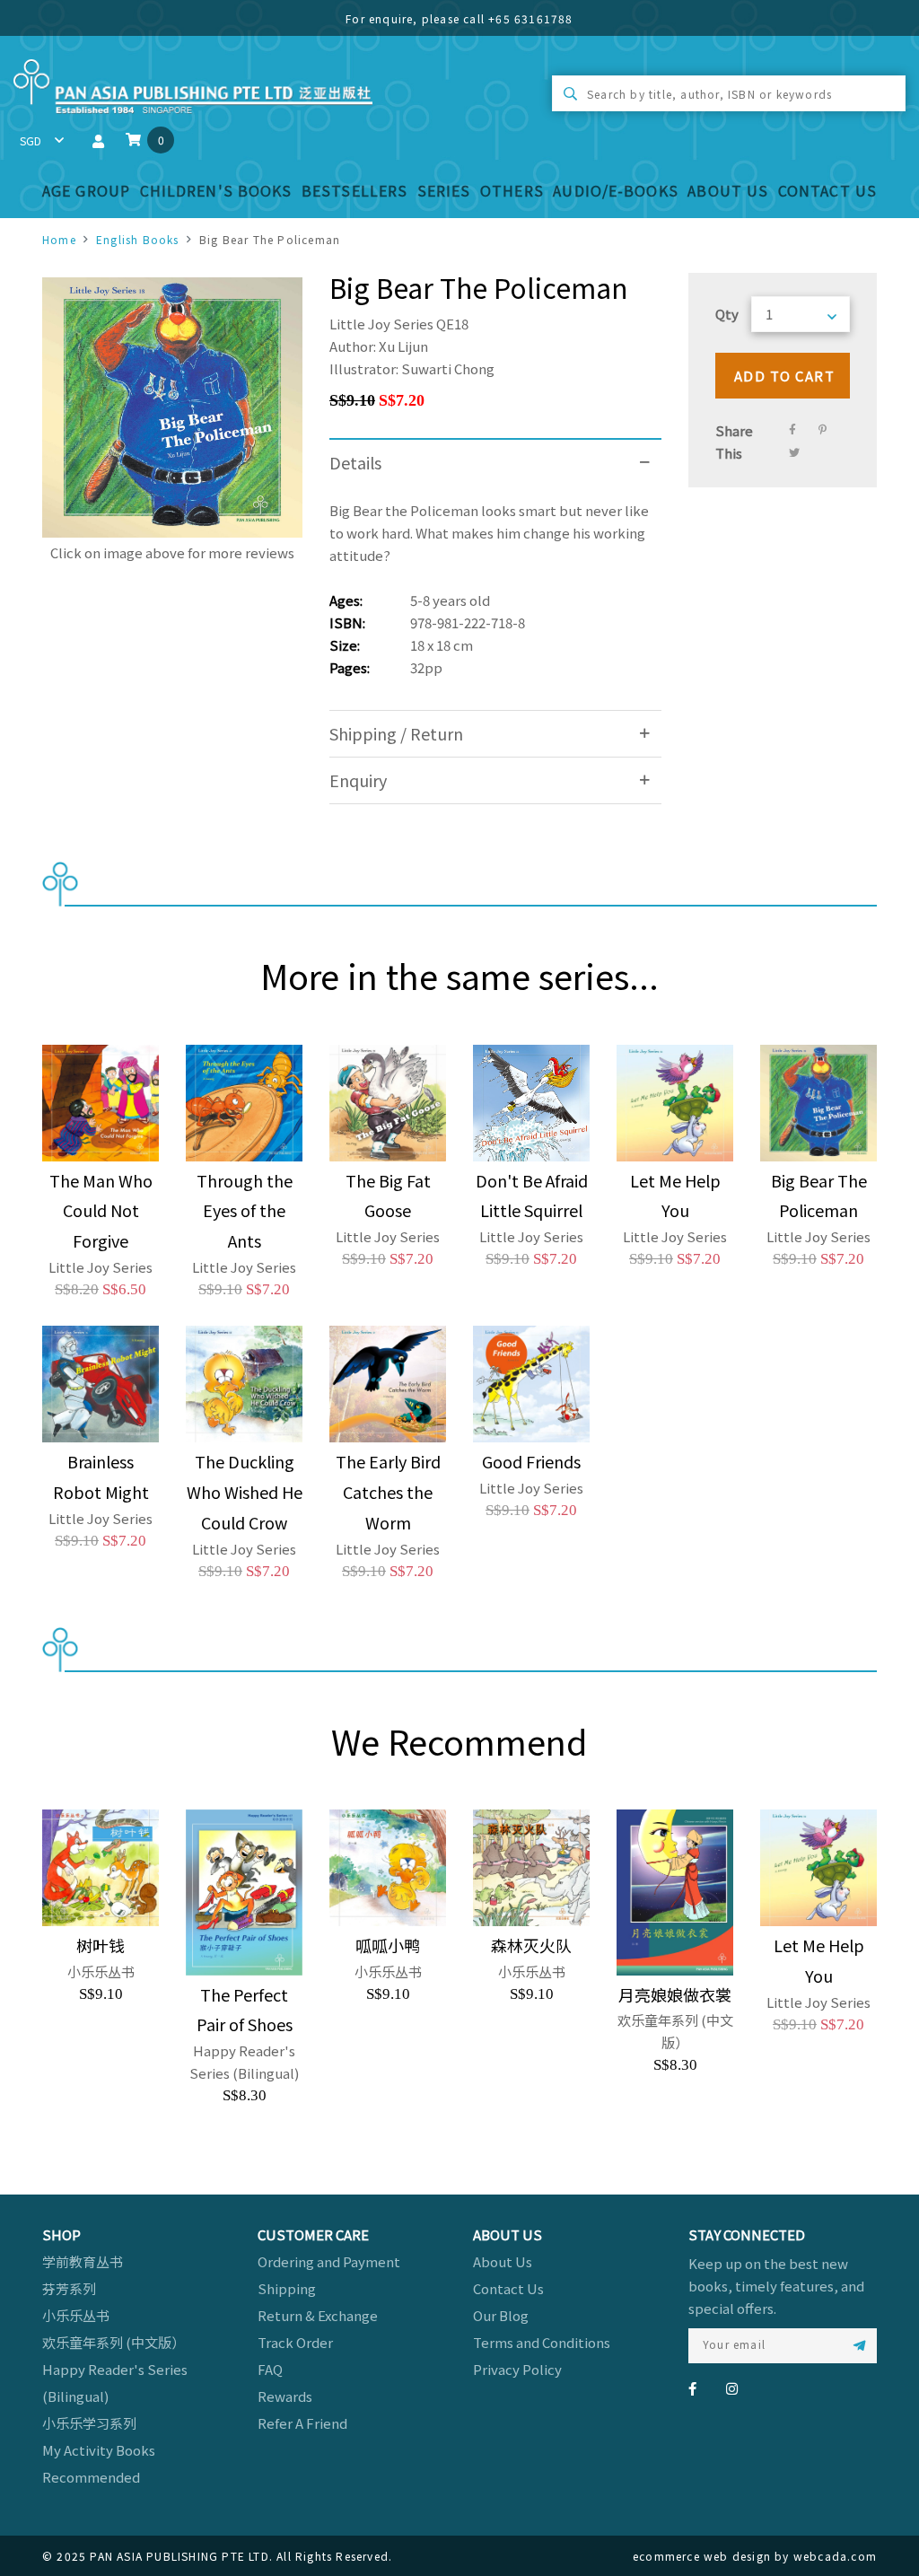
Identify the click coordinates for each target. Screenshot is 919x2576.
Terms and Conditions (542, 2342)
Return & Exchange (318, 2315)
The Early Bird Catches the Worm (388, 1492)
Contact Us (827, 190)
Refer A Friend (302, 2423)
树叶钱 (101, 1945)
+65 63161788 (530, 18)
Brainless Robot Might (101, 1476)
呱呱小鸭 (388, 1945)
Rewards (285, 2396)
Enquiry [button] (358, 780)
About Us (728, 190)
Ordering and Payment (329, 2261)
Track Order (295, 2342)
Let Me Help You (675, 1196)
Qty (727, 314)
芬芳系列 (69, 2288)
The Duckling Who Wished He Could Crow (245, 1492)
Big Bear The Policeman (819, 1196)
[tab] (495, 463)
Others (512, 190)
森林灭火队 (531, 1945)
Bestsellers (354, 190)
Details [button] (355, 462)
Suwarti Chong (448, 368)
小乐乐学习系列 (89, 2423)
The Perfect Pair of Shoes (245, 2010)
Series (444, 190)
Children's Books (216, 190)
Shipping (287, 2288)
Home (59, 239)
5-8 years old (450, 600)
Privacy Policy (517, 2369)
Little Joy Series (381, 324)
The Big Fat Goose (388, 1196)
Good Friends (531, 1461)
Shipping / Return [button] (396, 733)
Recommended (91, 2477)
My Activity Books (99, 2450)
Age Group (86, 190)
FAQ (270, 2369)
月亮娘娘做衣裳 (675, 1994)
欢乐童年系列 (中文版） (114, 2342)
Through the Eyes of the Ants (245, 1211)
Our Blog (501, 2315)
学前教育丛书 (83, 2261)
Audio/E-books (616, 190)
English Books (138, 239)
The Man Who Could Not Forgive (101, 1211)
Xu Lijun (403, 346)
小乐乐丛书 (76, 2315)
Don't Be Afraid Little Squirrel (532, 1196)
